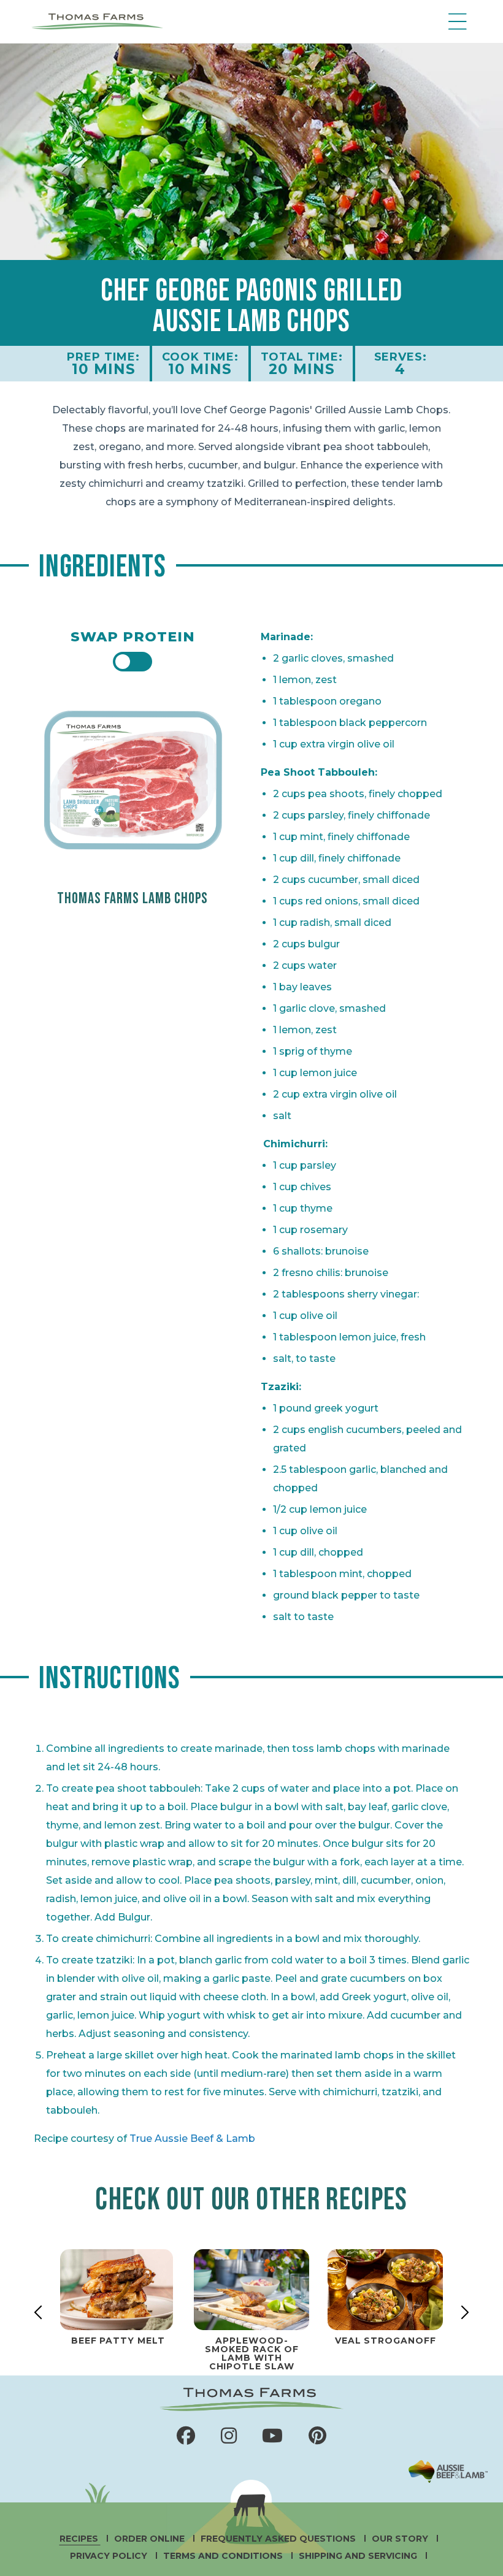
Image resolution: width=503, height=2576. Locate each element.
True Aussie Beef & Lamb (192, 2138)
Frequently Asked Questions (279, 2539)
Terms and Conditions (224, 2556)
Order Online (151, 2539)
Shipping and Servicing (359, 2556)
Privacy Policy (110, 2556)
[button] (455, 21)
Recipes (80, 2539)
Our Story (401, 2539)
